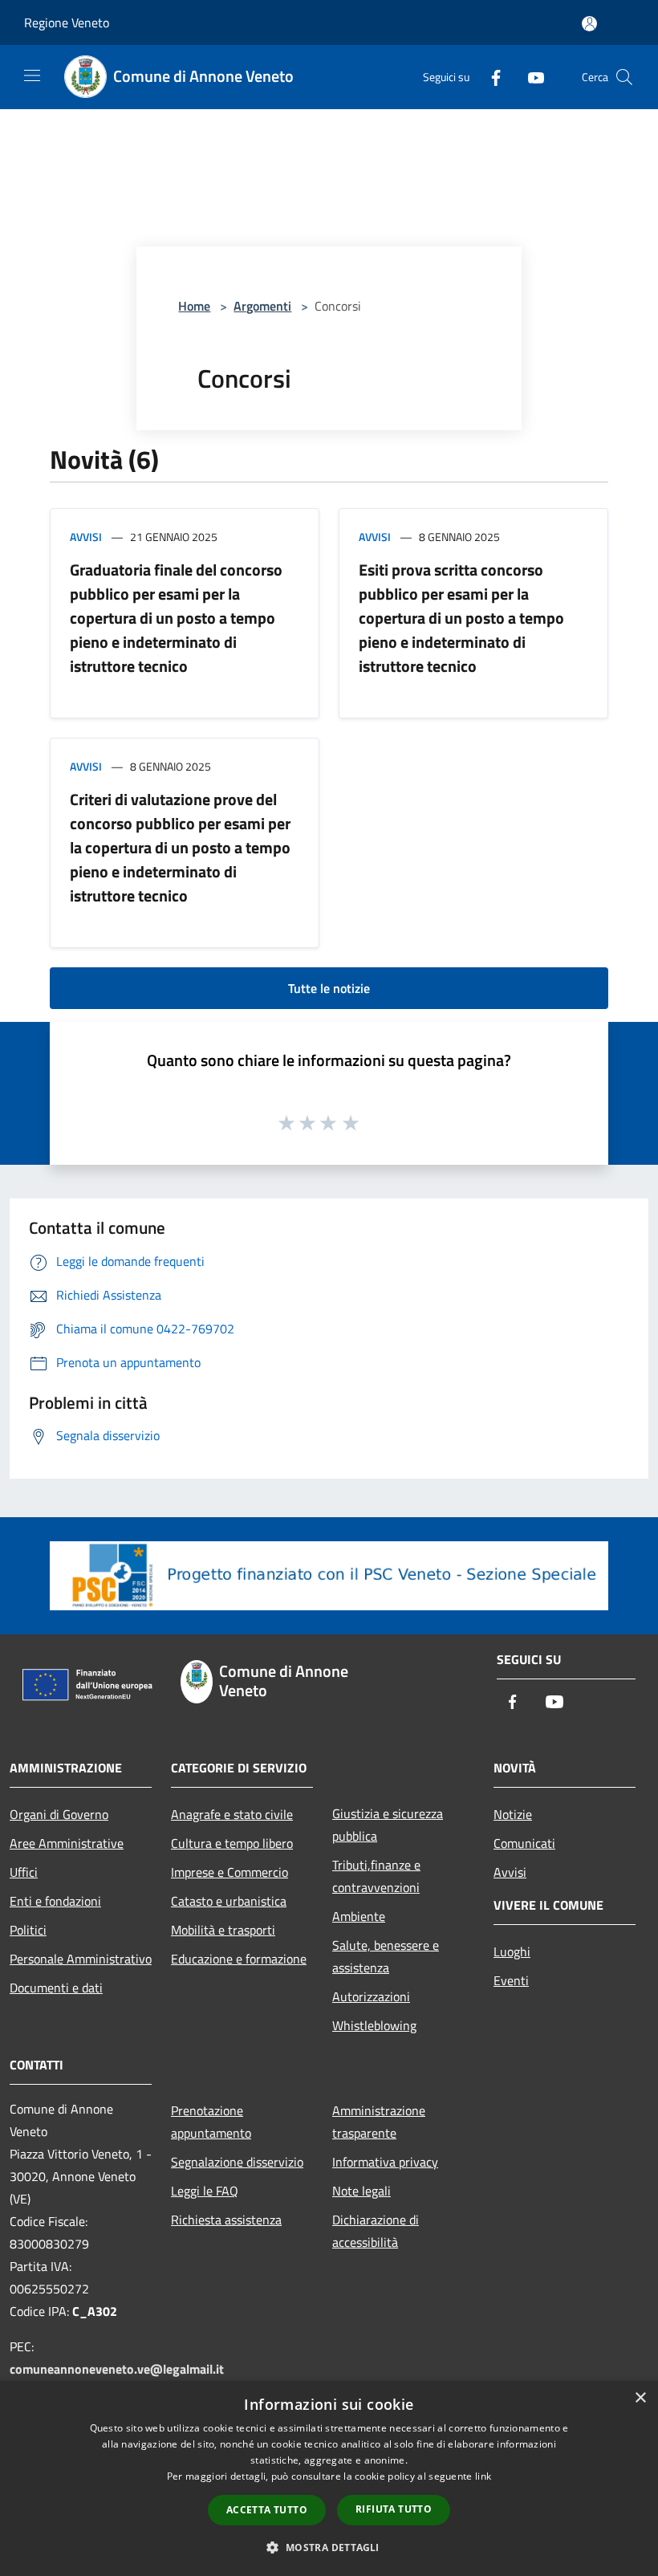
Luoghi (512, 1951)
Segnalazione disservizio (237, 2162)
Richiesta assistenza (226, 2220)
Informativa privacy (385, 2162)
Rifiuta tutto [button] (394, 2509)
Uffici (24, 1872)
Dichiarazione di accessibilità (376, 2231)
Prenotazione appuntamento (211, 2122)
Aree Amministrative (67, 1843)
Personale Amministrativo (81, 1959)
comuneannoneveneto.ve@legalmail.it (117, 2369)
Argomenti (262, 306)
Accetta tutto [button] (267, 2510)
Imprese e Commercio (229, 1872)
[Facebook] (489, 77)
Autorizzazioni (371, 1996)
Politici (28, 1930)
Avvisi (86, 537)
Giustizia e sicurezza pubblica (388, 1825)
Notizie (513, 1814)
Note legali (361, 2191)
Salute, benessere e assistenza (386, 1956)
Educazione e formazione (239, 1959)
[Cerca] (624, 77)
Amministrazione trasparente (379, 2122)
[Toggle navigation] (32, 75)
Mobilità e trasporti (223, 1930)
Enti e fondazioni (55, 1901)
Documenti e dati (56, 1988)
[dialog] (329, 2478)
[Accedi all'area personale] (589, 24)
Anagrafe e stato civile (232, 1814)
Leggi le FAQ (205, 2191)
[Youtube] (530, 77)
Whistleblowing (374, 2025)
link (483, 2476)
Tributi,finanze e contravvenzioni (376, 1876)
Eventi (511, 1980)
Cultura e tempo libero (232, 1843)
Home (194, 306)
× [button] (640, 2398)
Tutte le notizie (329, 988)
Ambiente (359, 1916)
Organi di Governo (59, 1814)
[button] (329, 2547)
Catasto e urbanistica (229, 1901)
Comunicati (524, 1843)
